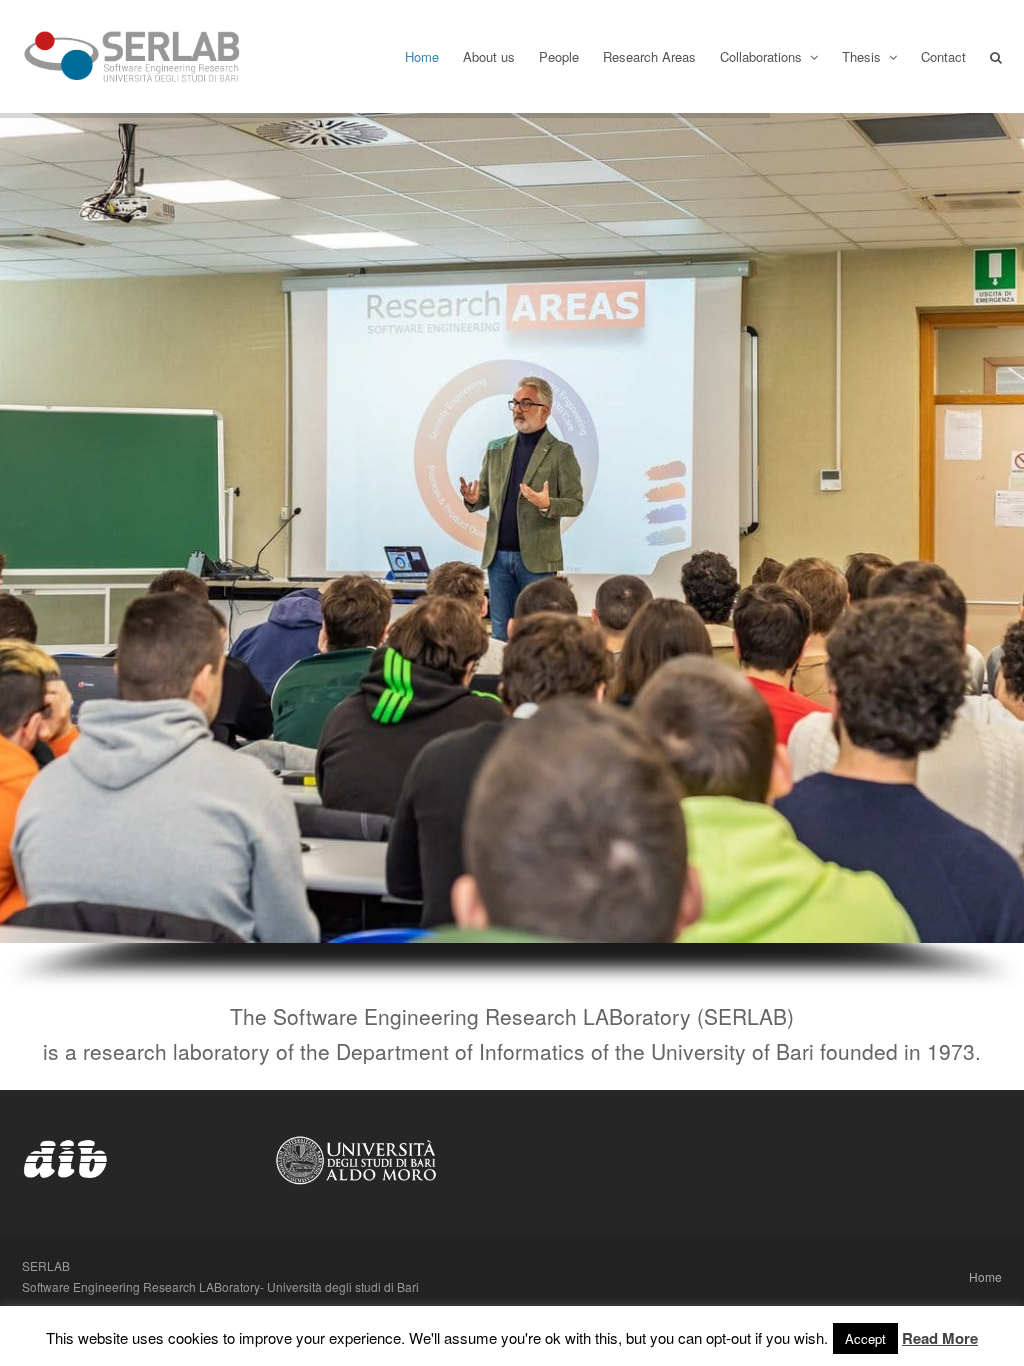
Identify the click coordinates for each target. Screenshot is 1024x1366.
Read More (940, 1338)
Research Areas (649, 56)
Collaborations (763, 56)
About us (489, 56)
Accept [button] (865, 1338)
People (559, 56)
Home (422, 56)
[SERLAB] (132, 56)
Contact (943, 56)
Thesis (863, 56)
